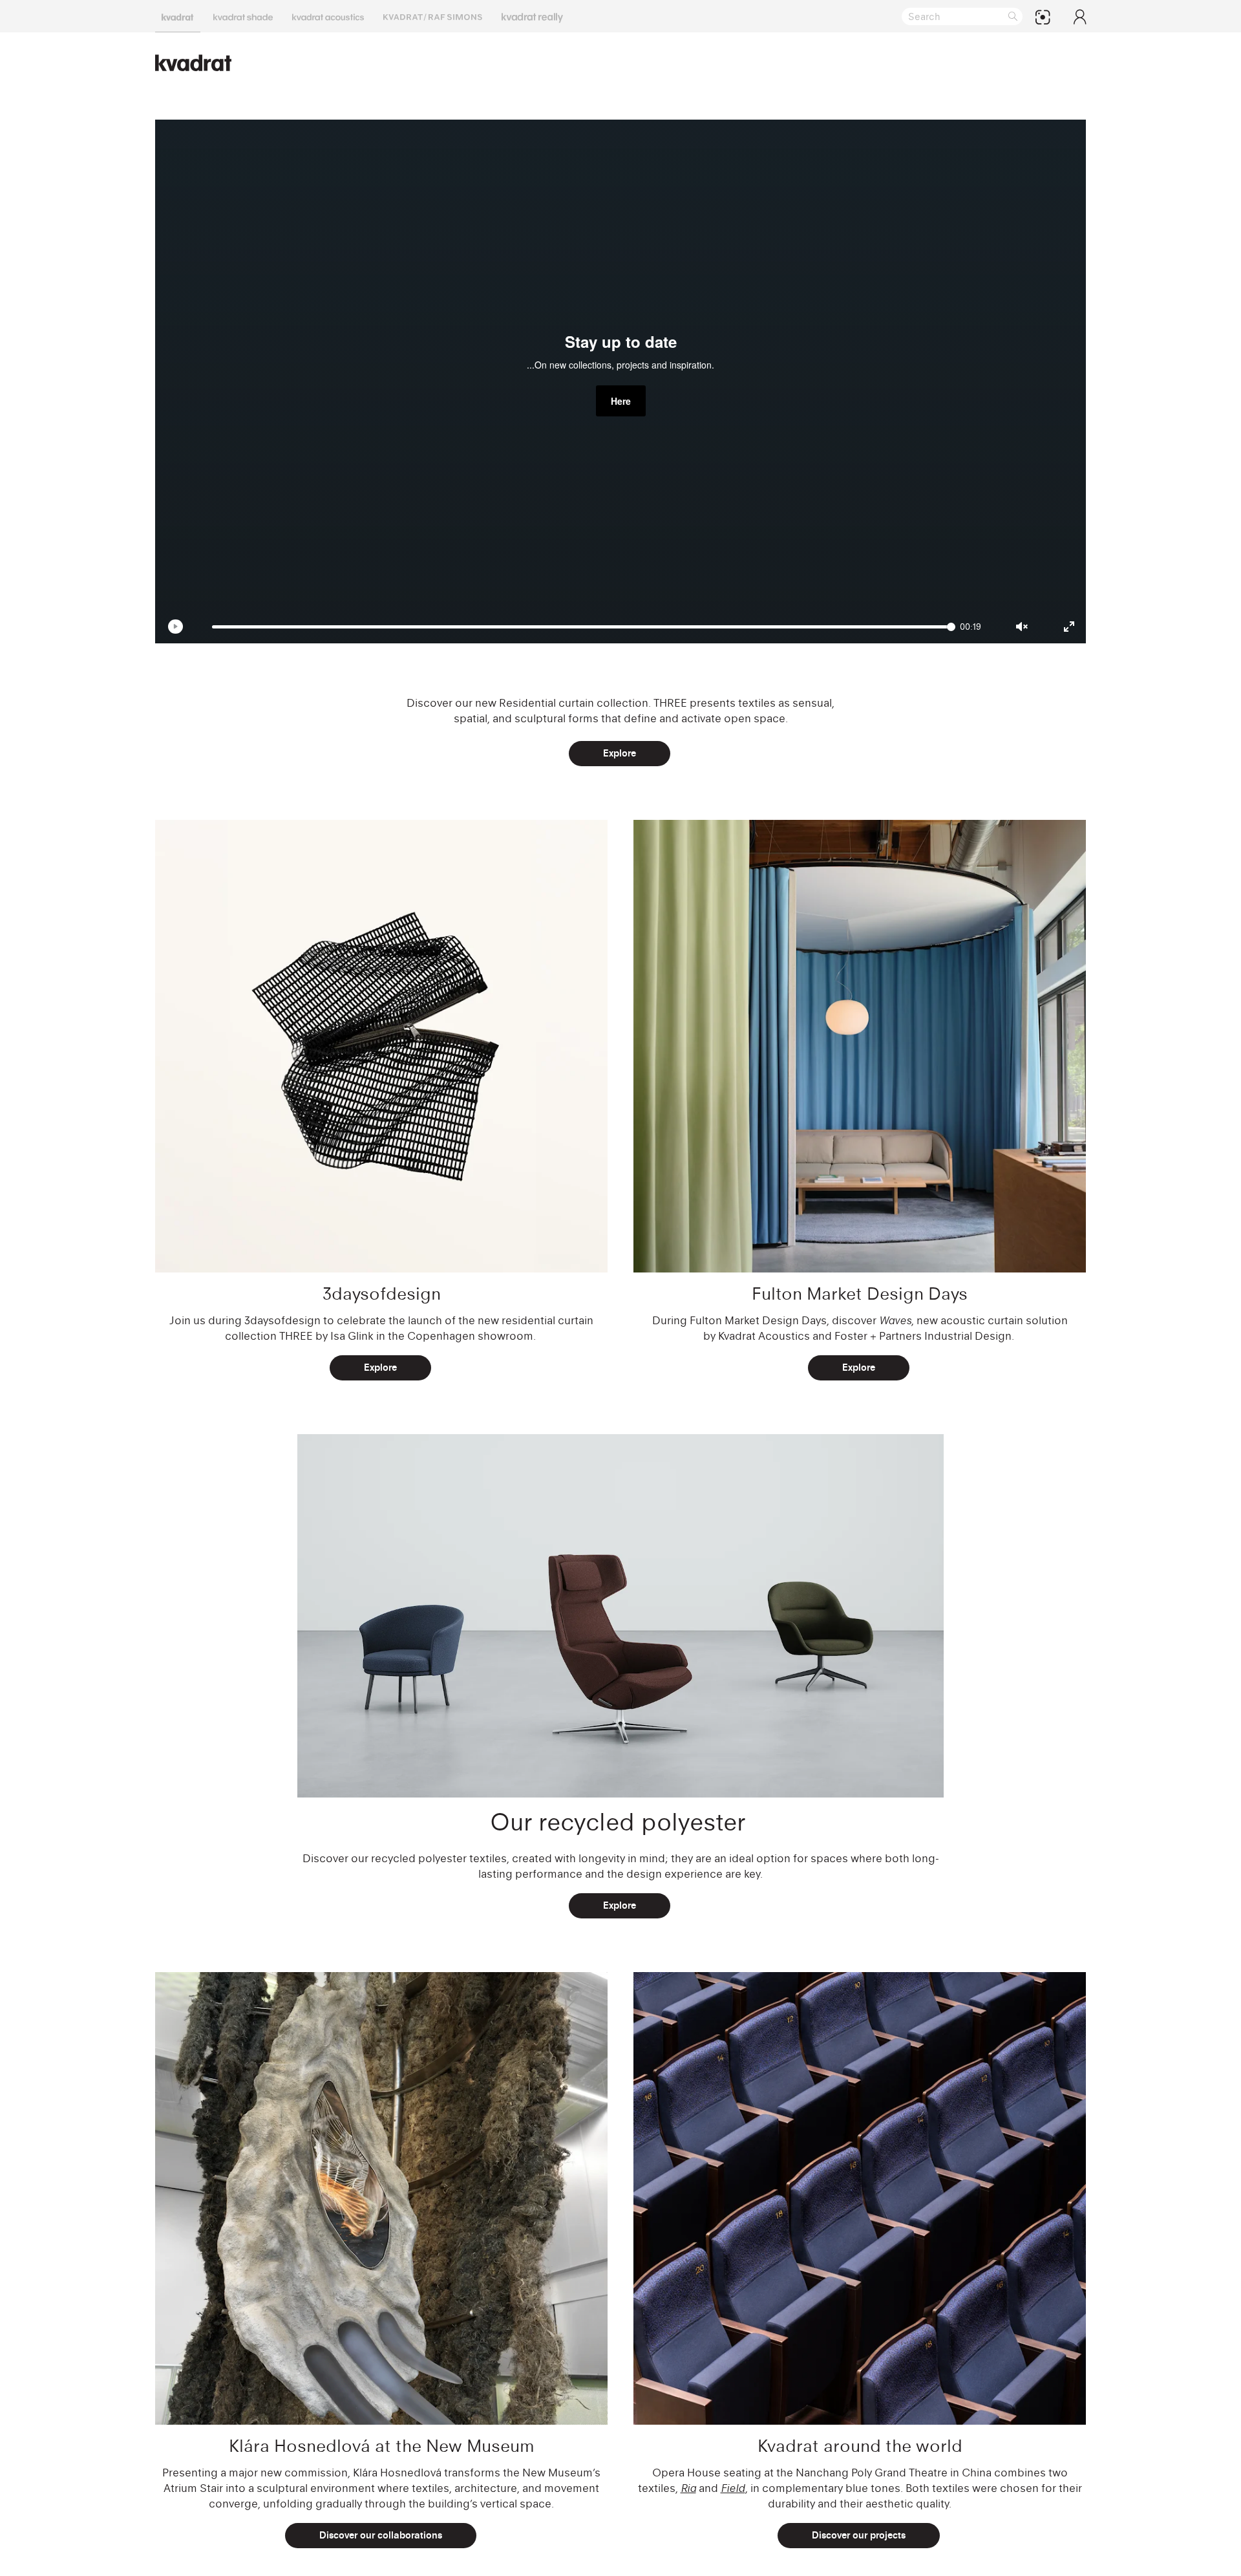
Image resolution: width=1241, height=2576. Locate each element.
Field (733, 2488)
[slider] (584, 627)
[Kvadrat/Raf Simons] (433, 16)
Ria (688, 2488)
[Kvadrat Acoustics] (328, 16)
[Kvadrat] (178, 16)
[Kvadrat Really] (532, 16)
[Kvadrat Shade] (243, 16)
